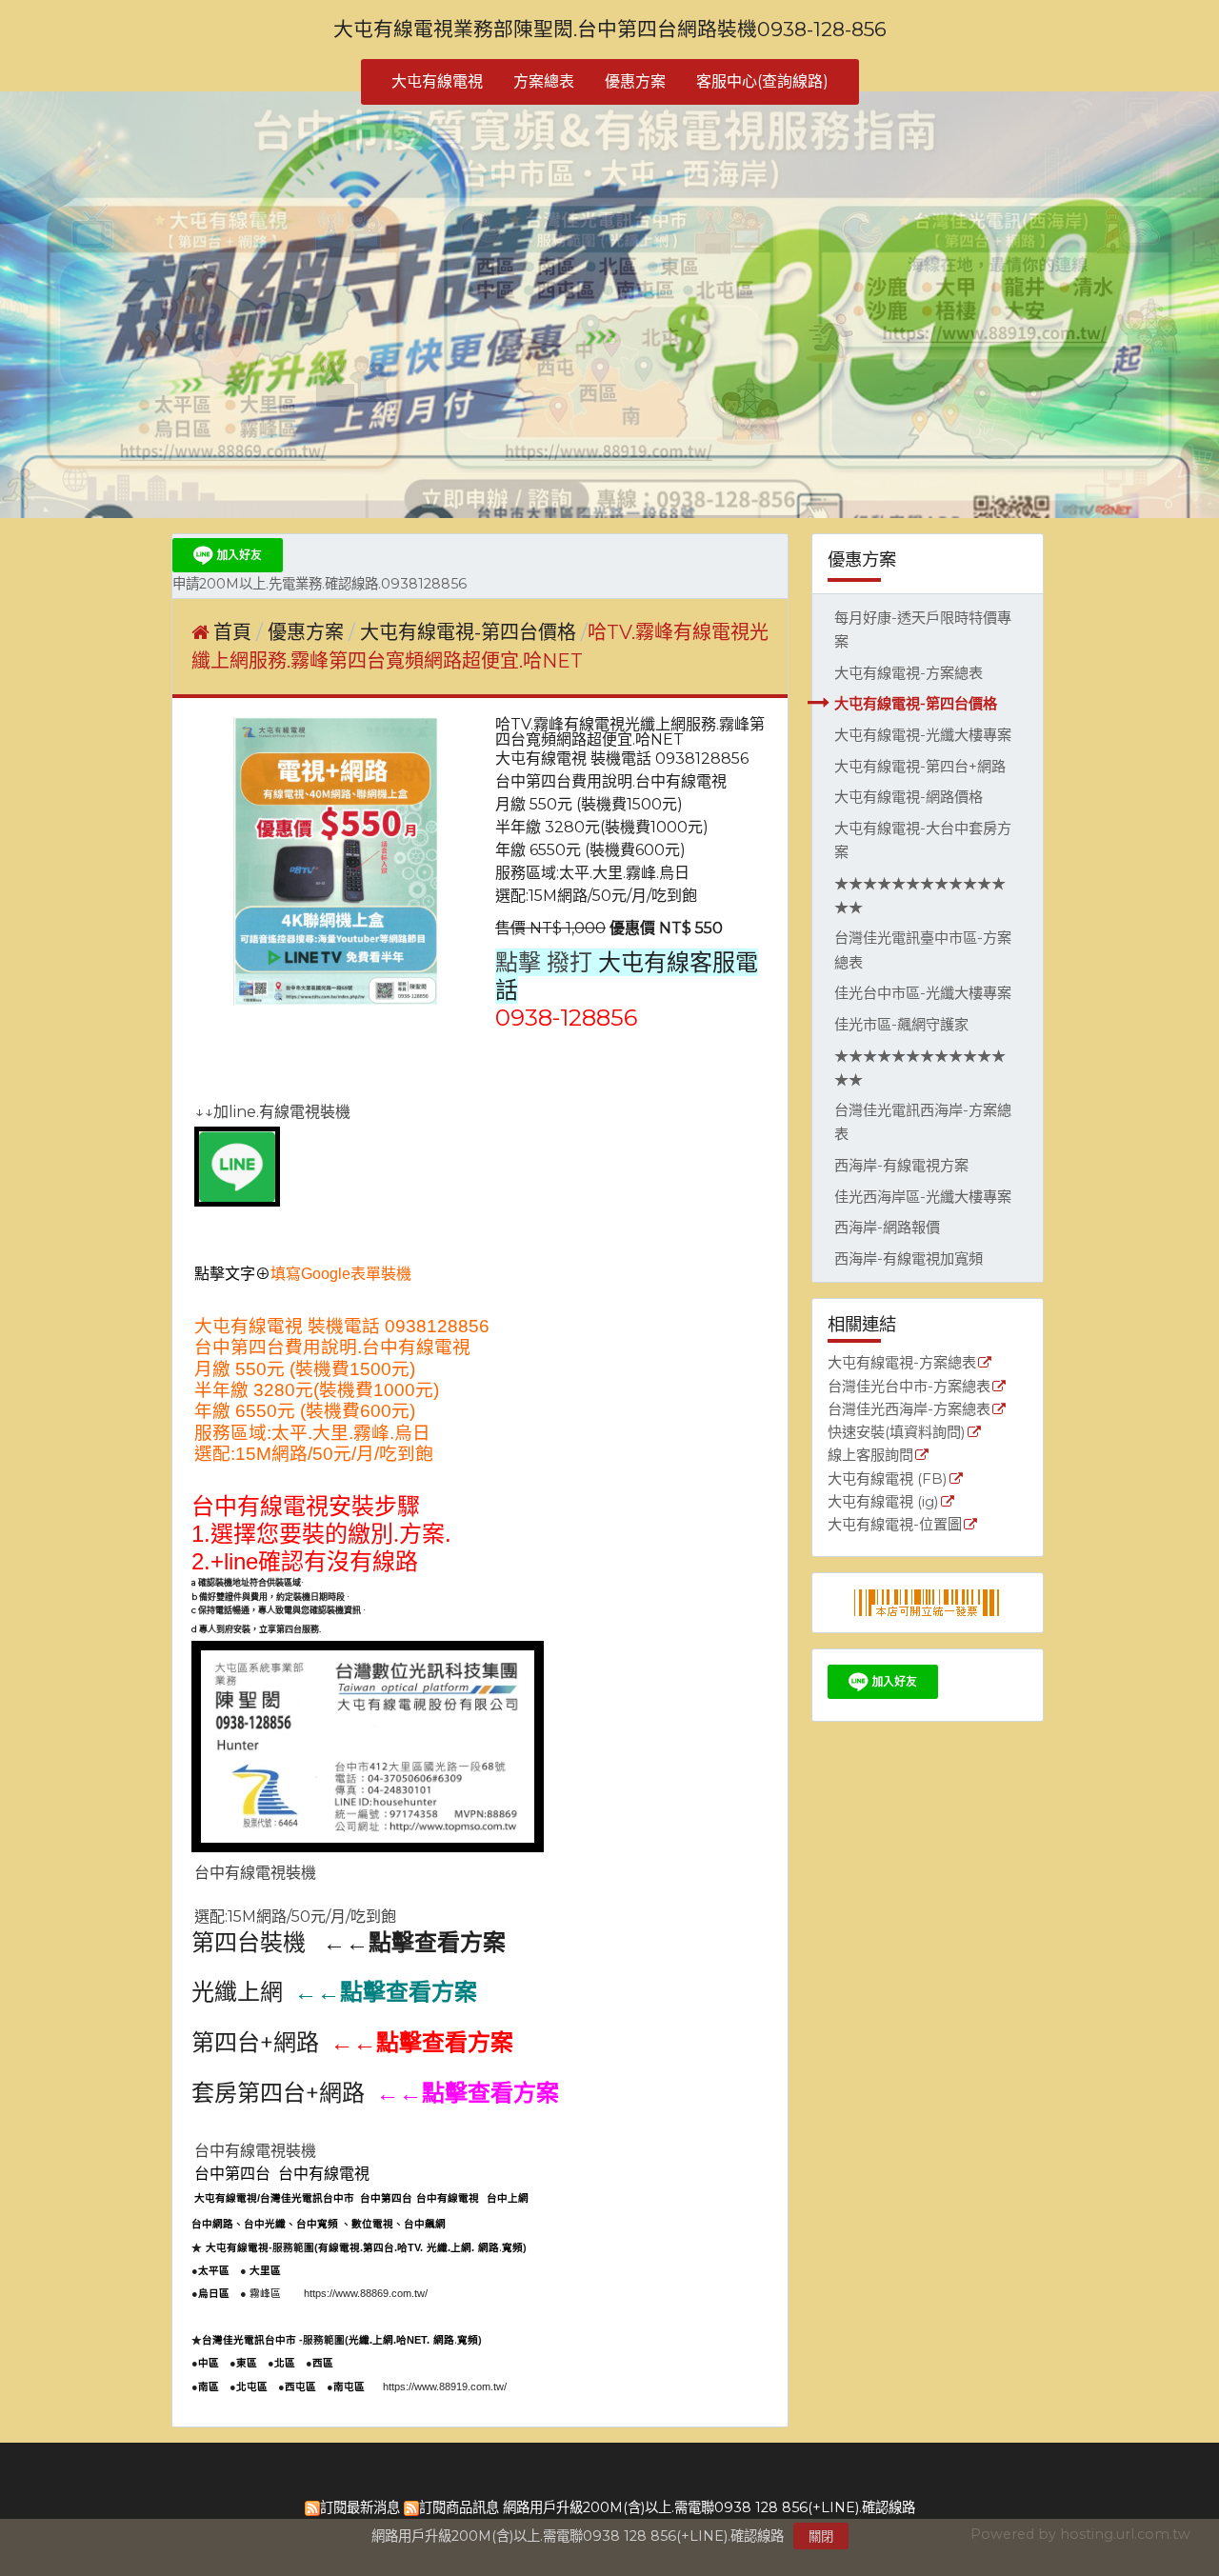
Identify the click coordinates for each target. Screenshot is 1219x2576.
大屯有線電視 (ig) (883, 1502)
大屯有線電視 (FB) (888, 1479)
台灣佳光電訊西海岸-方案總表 (923, 1122)
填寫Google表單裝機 (341, 1274)
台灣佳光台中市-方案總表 (909, 1387)
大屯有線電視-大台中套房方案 (923, 840)
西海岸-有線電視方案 (901, 1165)
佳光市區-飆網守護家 (901, 1024)
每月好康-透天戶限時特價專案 (923, 629)
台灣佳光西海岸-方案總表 (909, 1410)
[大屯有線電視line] (237, 1201)
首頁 (232, 632)
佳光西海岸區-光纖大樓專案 (923, 1197)
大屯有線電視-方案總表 (909, 673)
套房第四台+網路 (278, 2093)
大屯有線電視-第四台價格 (916, 703)
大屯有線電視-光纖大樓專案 (923, 735)
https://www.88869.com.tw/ (366, 2293)
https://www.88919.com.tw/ (445, 2386)
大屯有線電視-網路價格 (909, 797)
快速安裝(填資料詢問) (897, 1433)
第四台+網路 (255, 2042)
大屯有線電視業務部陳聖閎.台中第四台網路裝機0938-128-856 (610, 29)
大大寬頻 (275, 2316)
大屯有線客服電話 (627, 976)
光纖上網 (237, 1992)
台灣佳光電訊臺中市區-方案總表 (923, 949)
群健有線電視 (223, 2316)
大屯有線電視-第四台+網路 (920, 766)
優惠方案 (308, 632)
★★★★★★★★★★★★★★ (920, 895)
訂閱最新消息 (360, 2507)
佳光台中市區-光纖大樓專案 (923, 993)
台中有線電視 (260, 1507)
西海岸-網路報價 (887, 1227)
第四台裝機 (249, 1942)
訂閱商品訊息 (459, 2507)
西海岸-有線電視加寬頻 (909, 1258)
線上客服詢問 (870, 1456)
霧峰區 (265, 2293)
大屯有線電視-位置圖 (895, 1525)
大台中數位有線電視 (343, 2316)
